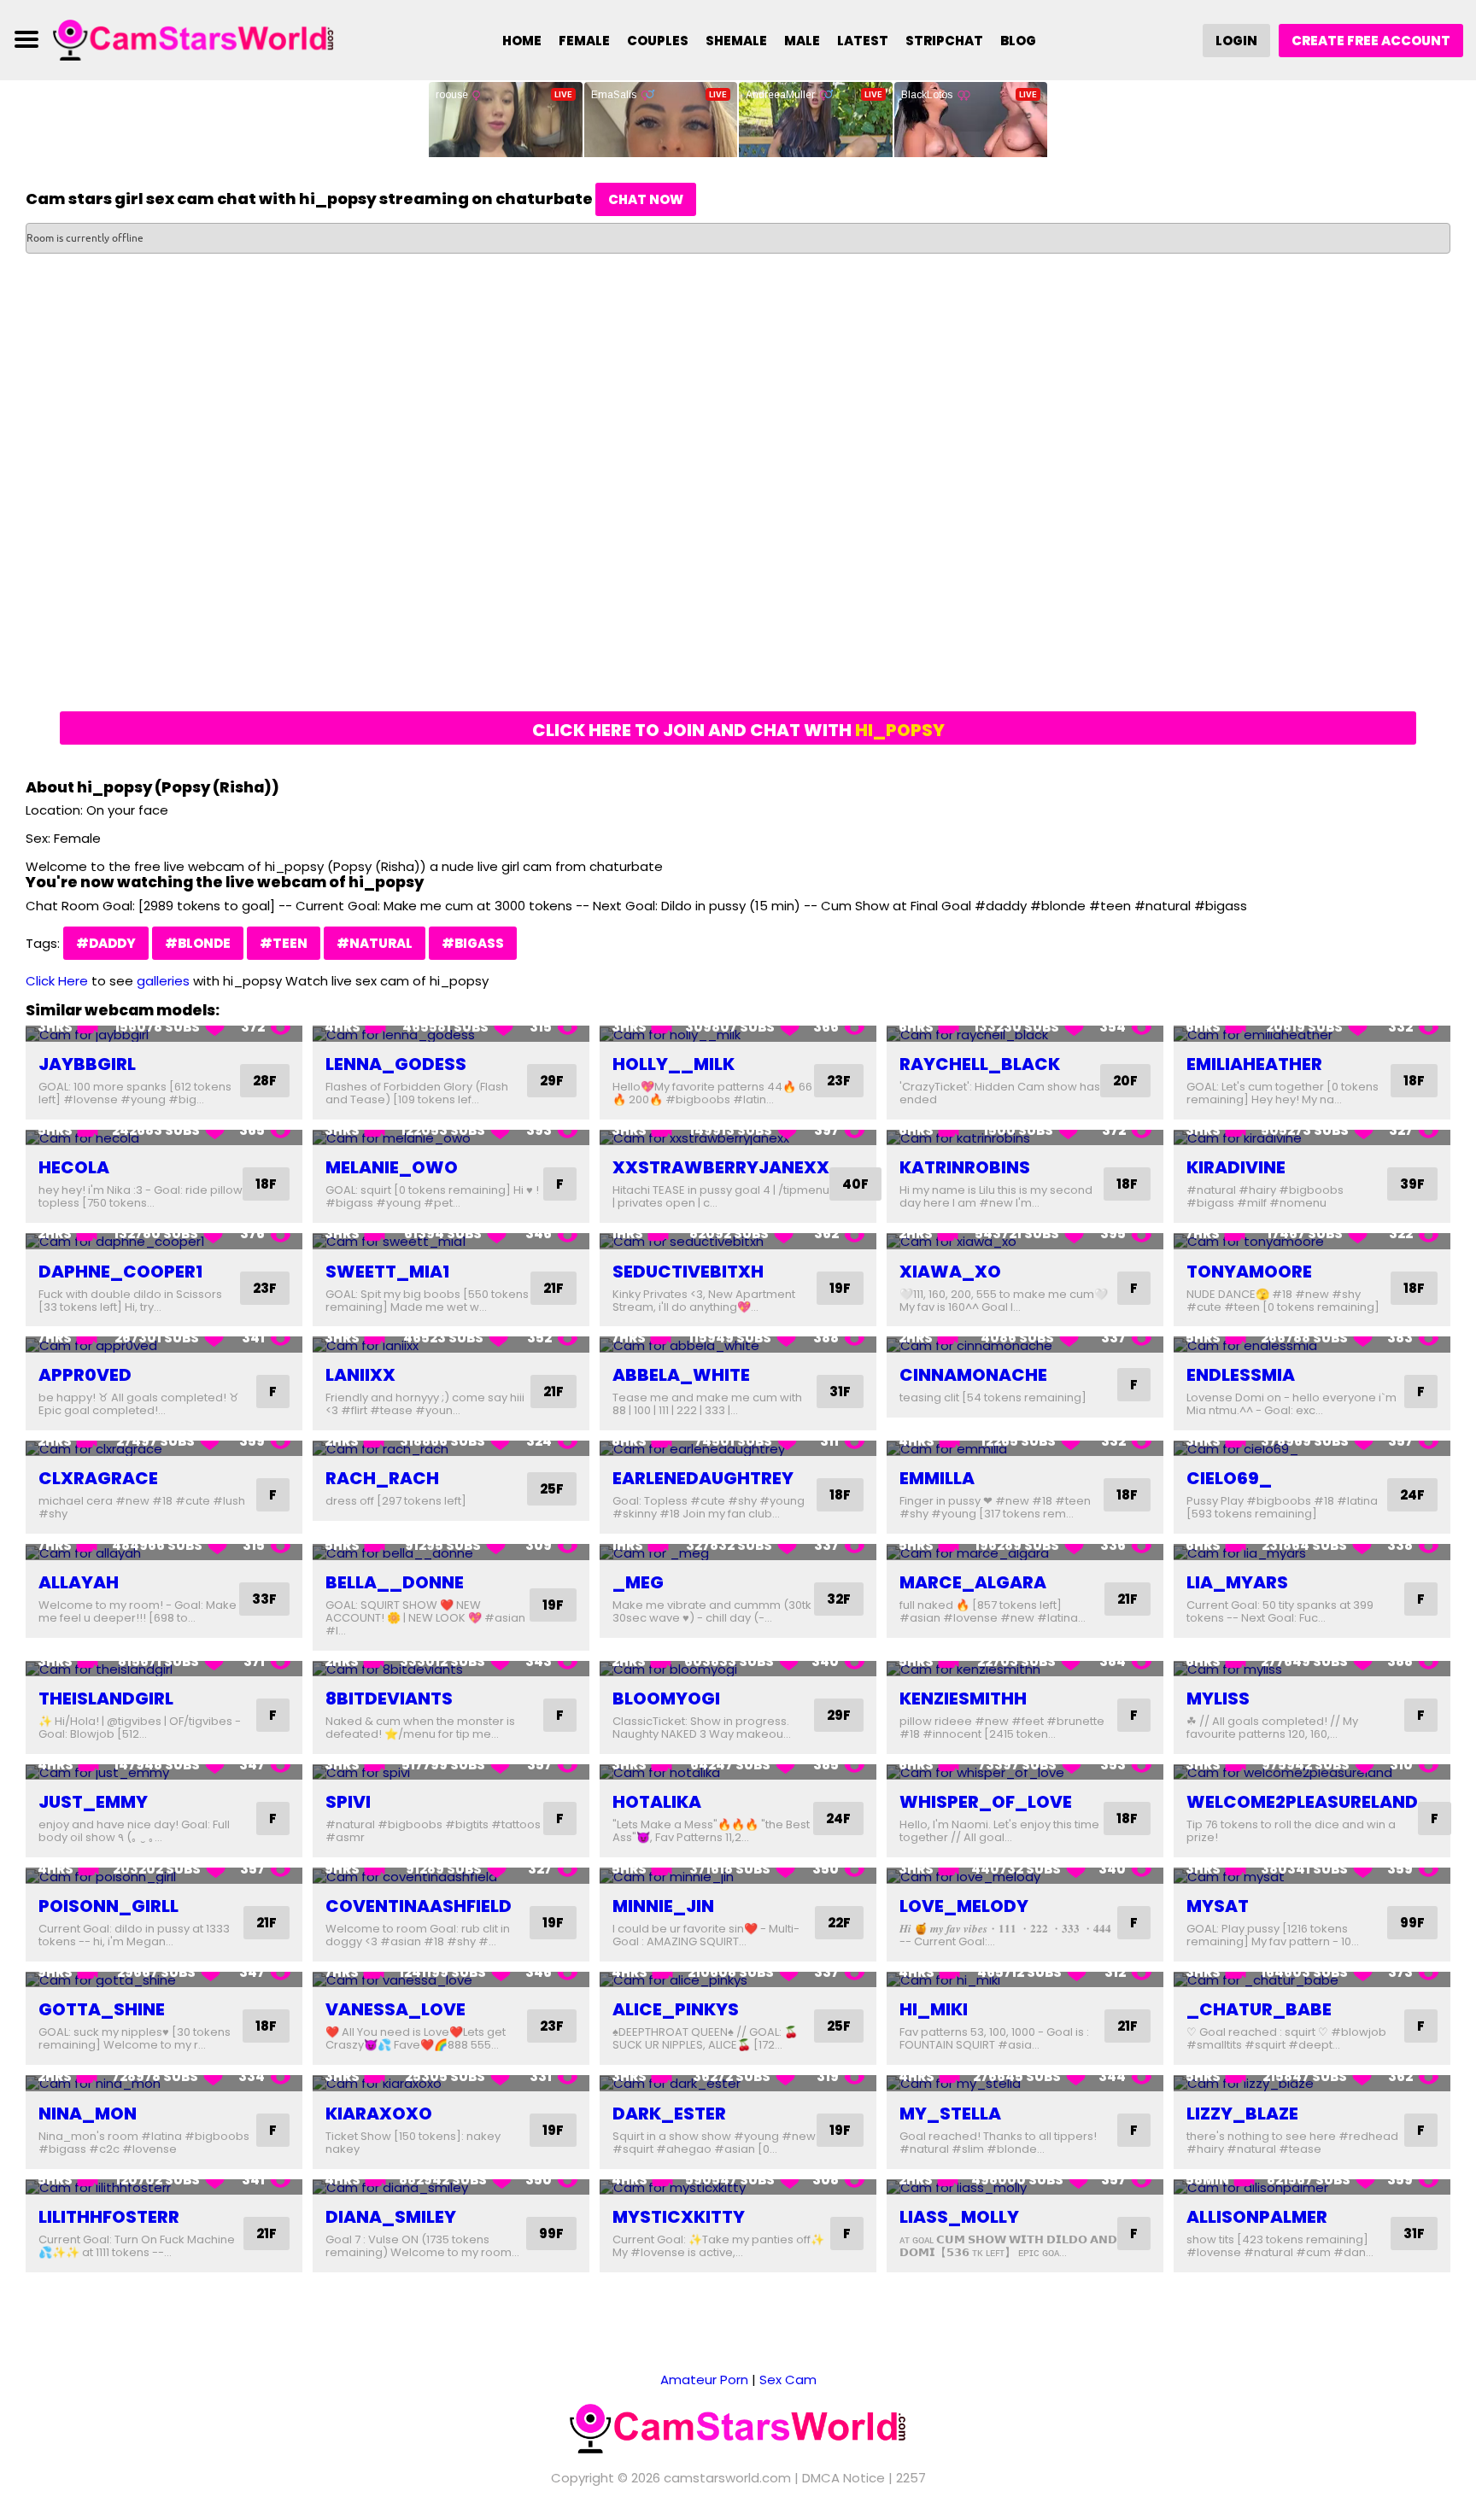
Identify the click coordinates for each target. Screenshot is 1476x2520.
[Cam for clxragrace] (164, 1449)
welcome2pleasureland (1302, 1802)
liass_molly (959, 2217)
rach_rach (382, 1478)
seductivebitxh (688, 1272)
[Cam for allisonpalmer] (1312, 2187)
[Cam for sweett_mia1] (451, 1241)
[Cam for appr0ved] (164, 1345)
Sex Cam (788, 2380)
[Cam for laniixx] (451, 1345)
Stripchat (944, 41)
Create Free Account (1371, 41)
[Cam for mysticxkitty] (738, 2187)
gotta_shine (102, 2009)
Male (802, 41)
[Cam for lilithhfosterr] (164, 2187)
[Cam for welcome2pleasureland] (1312, 1772)
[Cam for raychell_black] (1025, 1034)
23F (839, 1081)
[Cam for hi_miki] (1025, 1980)
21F (553, 1288)
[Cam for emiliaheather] (1312, 1034)
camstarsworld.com (727, 2478)
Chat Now (646, 199)
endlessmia (1241, 1375)
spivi (348, 1802)
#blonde (198, 943)
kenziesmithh (963, 1699)
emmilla (937, 1478)
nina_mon (88, 2114)
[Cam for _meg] (738, 1552)
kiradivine (1236, 1167)
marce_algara (973, 1582)
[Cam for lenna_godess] (451, 1034)
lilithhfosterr (109, 2217)
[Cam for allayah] (164, 1552)
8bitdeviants (389, 1699)
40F (855, 1184)
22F (839, 1923)
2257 (911, 2478)
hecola (74, 1167)
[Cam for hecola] (164, 1138)
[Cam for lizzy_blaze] (1312, 2083)
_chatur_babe (1259, 2009)
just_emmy (93, 1802)
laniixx (360, 1375)
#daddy (106, 943)
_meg (638, 1582)
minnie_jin (663, 1906)
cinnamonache (973, 1375)
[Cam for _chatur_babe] (1312, 1980)
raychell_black (980, 1064)
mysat (1218, 1906)
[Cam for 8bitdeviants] (451, 1669)
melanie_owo (392, 1167)
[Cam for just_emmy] (164, 1772)
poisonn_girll (108, 1906)
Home (522, 41)
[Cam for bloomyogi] (738, 1669)
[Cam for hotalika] (738, 1772)
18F (1414, 1081)
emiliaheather (1254, 1064)
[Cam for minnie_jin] (738, 1876)
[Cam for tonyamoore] (1312, 1241)
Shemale (736, 41)
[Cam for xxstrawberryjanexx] (738, 1138)
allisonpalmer (1257, 2217)
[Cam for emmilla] (1025, 1449)
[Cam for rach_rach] (451, 1449)
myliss (1218, 1699)
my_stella (950, 2114)
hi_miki (934, 2009)
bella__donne (395, 1582)
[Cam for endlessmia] (1312, 1345)
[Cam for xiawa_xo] (1025, 1241)
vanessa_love (395, 2009)
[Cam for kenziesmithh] (1025, 1669)
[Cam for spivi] (451, 1772)
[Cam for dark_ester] (738, 2083)
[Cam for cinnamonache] (1025, 1345)
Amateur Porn (704, 2380)
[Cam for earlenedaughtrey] (738, 1449)
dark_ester (669, 2114)
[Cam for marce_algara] (1025, 1552)
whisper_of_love (986, 1802)
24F (1412, 1495)
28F (265, 1081)
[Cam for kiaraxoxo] (451, 2083)
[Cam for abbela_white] (738, 1345)
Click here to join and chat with (738, 730)
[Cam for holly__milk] (738, 1034)
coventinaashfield (419, 1906)
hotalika (657, 1802)
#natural (375, 943)
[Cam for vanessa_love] (451, 1980)
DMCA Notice (843, 2478)
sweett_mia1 (387, 1272)
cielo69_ (1229, 1478)
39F (1412, 1184)
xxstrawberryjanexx (721, 1167)
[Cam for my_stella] (1025, 2083)
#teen (284, 943)
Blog (1018, 41)
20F (1125, 1081)
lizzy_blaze (1242, 2114)
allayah (79, 1582)
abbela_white (681, 1375)
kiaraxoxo (379, 2114)
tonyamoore (1249, 1272)
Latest (863, 41)
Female (584, 41)
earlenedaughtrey (703, 1478)
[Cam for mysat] (1312, 1876)
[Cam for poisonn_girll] (164, 1876)
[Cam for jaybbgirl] (164, 1034)
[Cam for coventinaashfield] (451, 1876)
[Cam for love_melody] (1025, 1876)
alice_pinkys (676, 2009)
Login (1236, 41)
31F (840, 1392)
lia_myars (1237, 1582)
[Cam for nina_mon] (164, 2083)
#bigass (473, 943)
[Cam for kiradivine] (1312, 1138)
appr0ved (85, 1375)
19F (840, 1288)
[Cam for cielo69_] (1312, 1449)
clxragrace (98, 1478)
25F (552, 1489)
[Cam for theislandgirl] (164, 1669)
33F (264, 1599)
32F (839, 1599)
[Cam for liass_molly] (1025, 2187)
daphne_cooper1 (120, 1272)
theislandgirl (106, 1699)
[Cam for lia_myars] (1312, 1552)
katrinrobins (965, 1167)
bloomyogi (666, 1699)
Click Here (57, 981)
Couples (658, 41)
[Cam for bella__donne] (451, 1552)
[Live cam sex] (194, 39)
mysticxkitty (679, 2217)
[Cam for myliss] (1312, 1669)
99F (1412, 1923)
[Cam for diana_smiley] (451, 2187)
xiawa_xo (950, 1272)
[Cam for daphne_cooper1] (164, 1241)
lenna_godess (396, 1064)
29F (552, 1081)
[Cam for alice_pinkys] (738, 1980)
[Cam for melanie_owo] (451, 1138)
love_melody (964, 1906)
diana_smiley (391, 2217)
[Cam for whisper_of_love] (1025, 1772)
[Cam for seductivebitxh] (738, 1241)
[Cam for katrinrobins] (1025, 1138)
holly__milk (674, 1064)
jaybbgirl (87, 1064)
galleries (163, 981)
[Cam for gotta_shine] (164, 1980)
